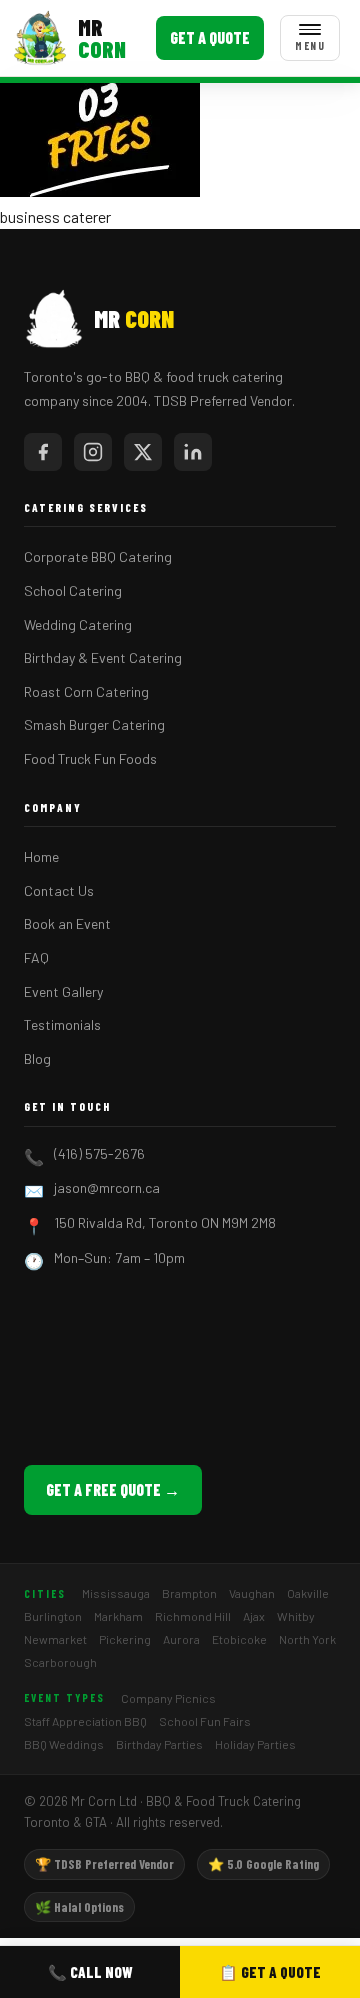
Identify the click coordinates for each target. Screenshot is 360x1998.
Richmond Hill (193, 1616)
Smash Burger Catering (94, 724)
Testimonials (62, 1024)
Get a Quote (210, 37)
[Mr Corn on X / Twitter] (143, 452)
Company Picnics (168, 1698)
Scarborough (60, 1662)
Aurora (181, 1639)
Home (41, 856)
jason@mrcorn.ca (107, 1187)
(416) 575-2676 (99, 1153)
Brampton (189, 1593)
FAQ (36, 957)
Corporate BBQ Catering (98, 556)
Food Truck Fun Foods (90, 758)
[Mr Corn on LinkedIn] (193, 452)
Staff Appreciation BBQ (85, 1721)
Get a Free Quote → (113, 1489)
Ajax (254, 1616)
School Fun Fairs (205, 1721)
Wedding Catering (78, 624)
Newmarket (55, 1639)
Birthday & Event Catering (103, 657)
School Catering (73, 590)
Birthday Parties (159, 1744)
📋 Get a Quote (270, 1972)
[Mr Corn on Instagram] (93, 452)
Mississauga (116, 1593)
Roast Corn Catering (86, 691)
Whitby (296, 1616)
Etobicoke (239, 1639)
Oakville (308, 1593)
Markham (118, 1616)
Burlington (53, 1616)
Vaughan (252, 1593)
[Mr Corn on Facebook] (43, 452)
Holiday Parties (255, 1744)
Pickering (125, 1639)
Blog (37, 1058)
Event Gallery (63, 991)
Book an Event (67, 923)
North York (307, 1639)
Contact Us (59, 890)
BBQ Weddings (64, 1744)
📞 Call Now (90, 1972)
